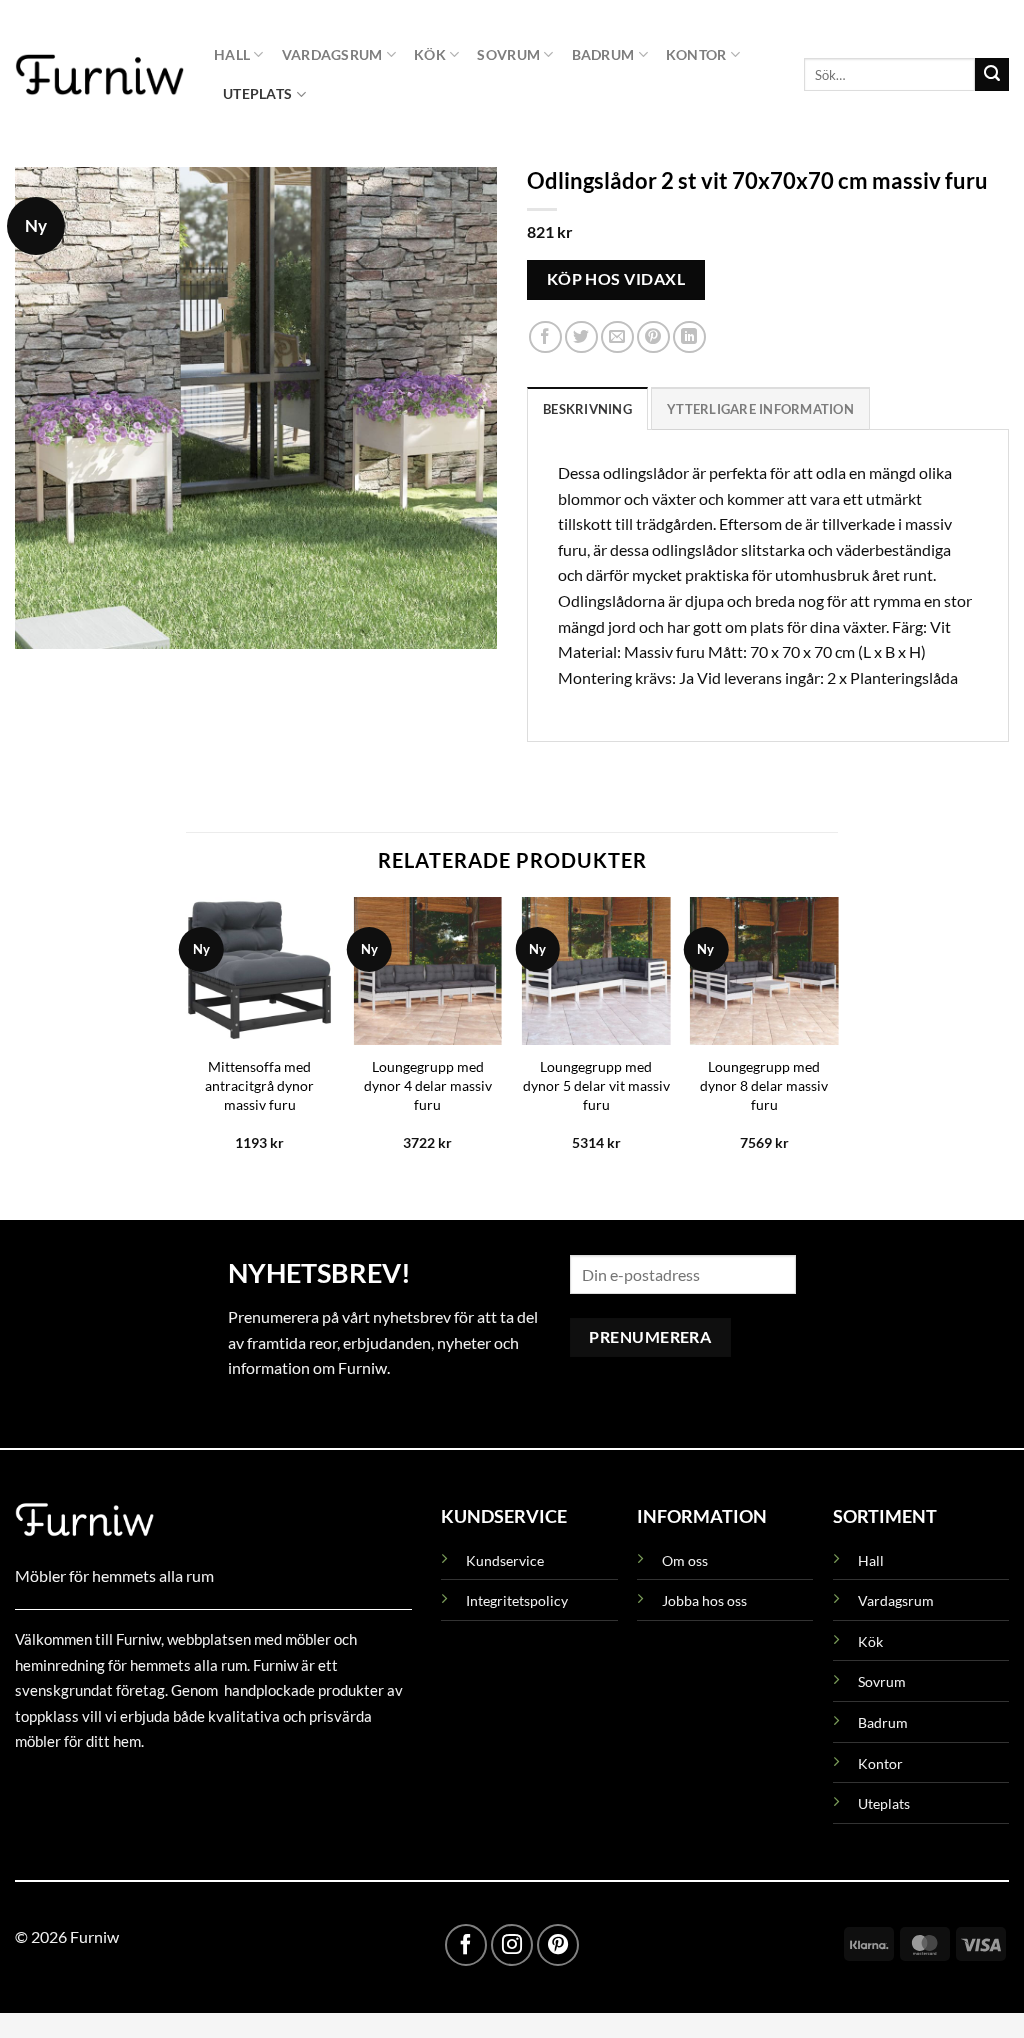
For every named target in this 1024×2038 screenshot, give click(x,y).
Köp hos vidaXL (616, 279)
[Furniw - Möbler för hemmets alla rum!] (99, 74)
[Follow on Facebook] (466, 1945)
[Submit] (992, 75)
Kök (430, 54)
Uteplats (257, 93)
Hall (232, 54)
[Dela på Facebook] (545, 337)
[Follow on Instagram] (512, 1945)
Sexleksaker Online (217, 1787)
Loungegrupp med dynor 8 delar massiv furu (764, 1085)
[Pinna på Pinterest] (653, 337)
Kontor (696, 54)
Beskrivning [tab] (587, 409)
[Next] (837, 1041)
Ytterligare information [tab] (760, 409)
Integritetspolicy (517, 1600)
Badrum (603, 54)
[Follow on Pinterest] (558, 1945)
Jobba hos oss (704, 1600)
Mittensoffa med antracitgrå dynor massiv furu (259, 1085)
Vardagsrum (332, 54)
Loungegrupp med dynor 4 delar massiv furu (428, 1085)
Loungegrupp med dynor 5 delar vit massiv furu (596, 1085)
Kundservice (505, 1560)
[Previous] (187, 1041)
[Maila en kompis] (617, 337)
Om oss (685, 1560)
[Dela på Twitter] (581, 337)
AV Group (114, 1787)
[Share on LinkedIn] (689, 337)
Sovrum (508, 54)
